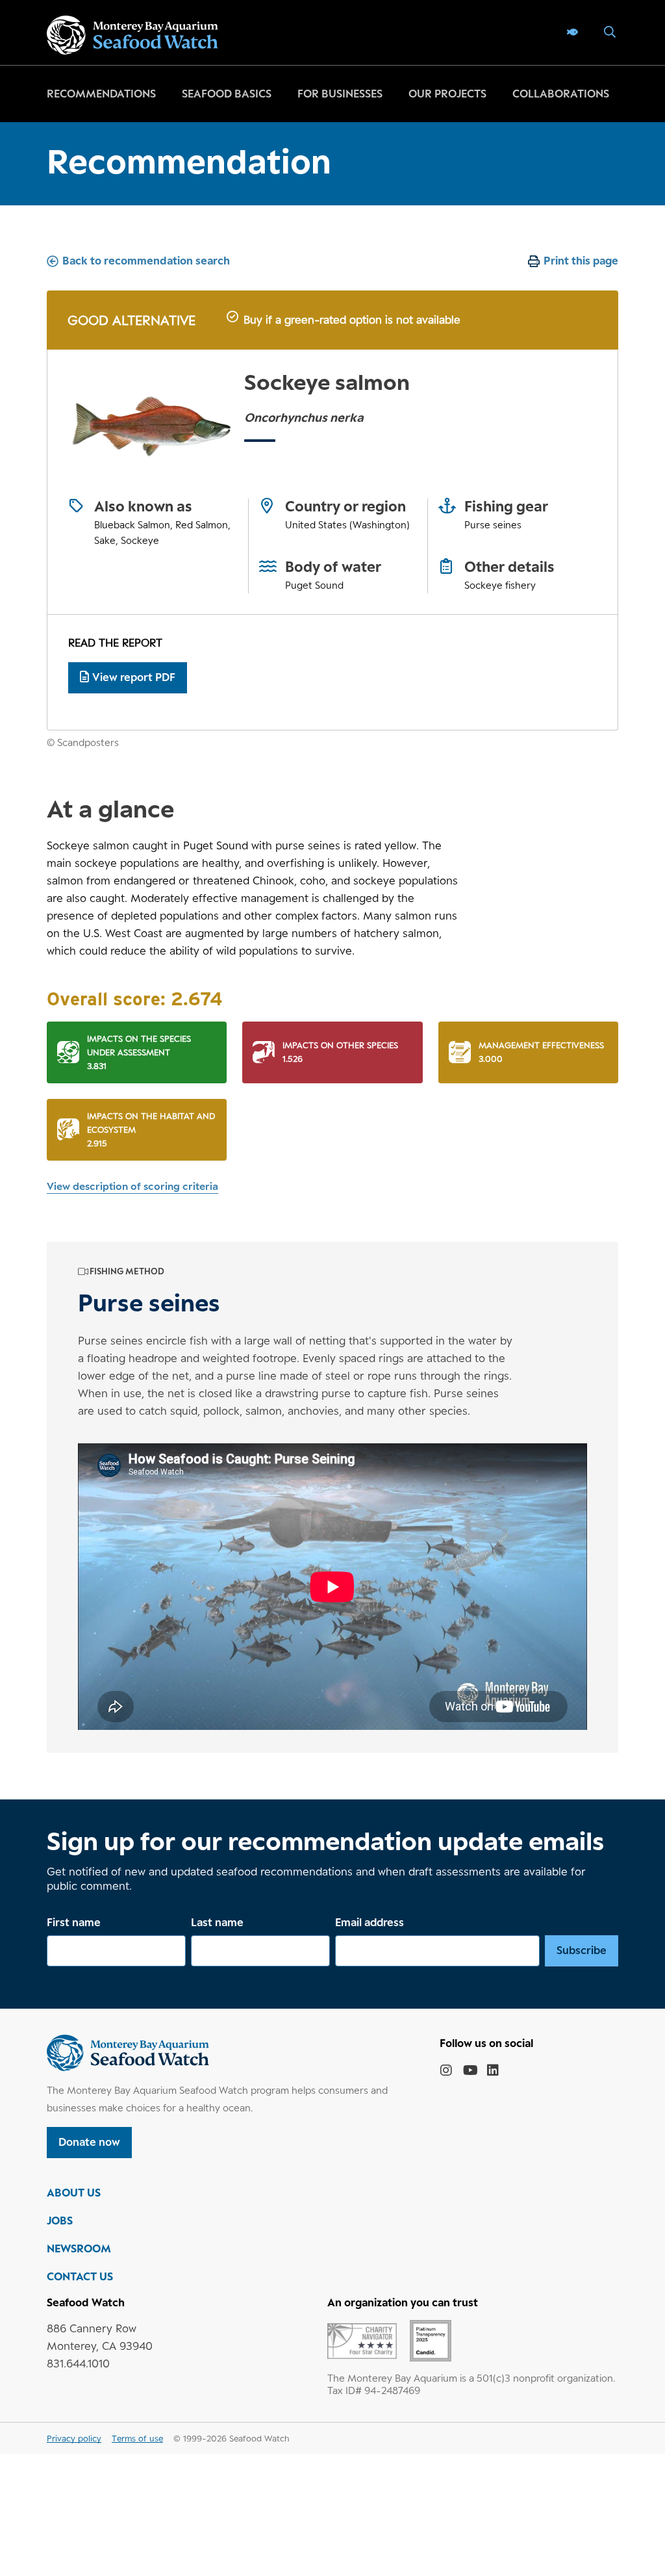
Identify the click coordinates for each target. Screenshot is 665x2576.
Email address (370, 1922)
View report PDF (134, 677)
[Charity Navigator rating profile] (362, 2340)
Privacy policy (74, 2438)
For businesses (340, 94)
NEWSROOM (79, 2248)
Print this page (581, 261)
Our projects (447, 94)
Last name (217, 1922)
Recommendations (101, 94)
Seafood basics (227, 94)
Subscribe (582, 1950)
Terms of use (137, 2438)
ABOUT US (74, 2193)
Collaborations (561, 94)
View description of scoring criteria (132, 1186)
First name (74, 1922)
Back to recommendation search (146, 261)
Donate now (89, 2142)
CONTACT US (80, 2276)
